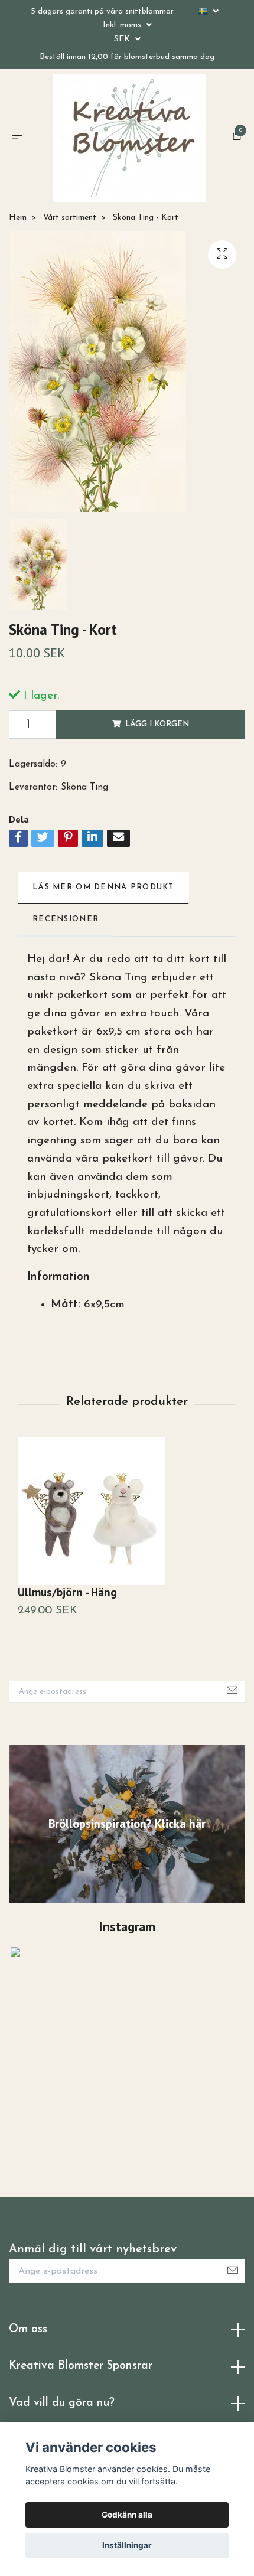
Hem (18, 237)
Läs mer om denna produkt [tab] (103, 907)
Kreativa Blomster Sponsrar (81, 2386)
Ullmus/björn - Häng (67, 1611)
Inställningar (127, 2545)
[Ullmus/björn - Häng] (127, 1531)
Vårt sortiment (70, 237)
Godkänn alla (127, 2515)
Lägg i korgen (157, 744)
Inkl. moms (123, 25)
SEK (123, 39)
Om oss (28, 2349)
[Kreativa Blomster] (129, 148)
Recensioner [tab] (66, 939)
